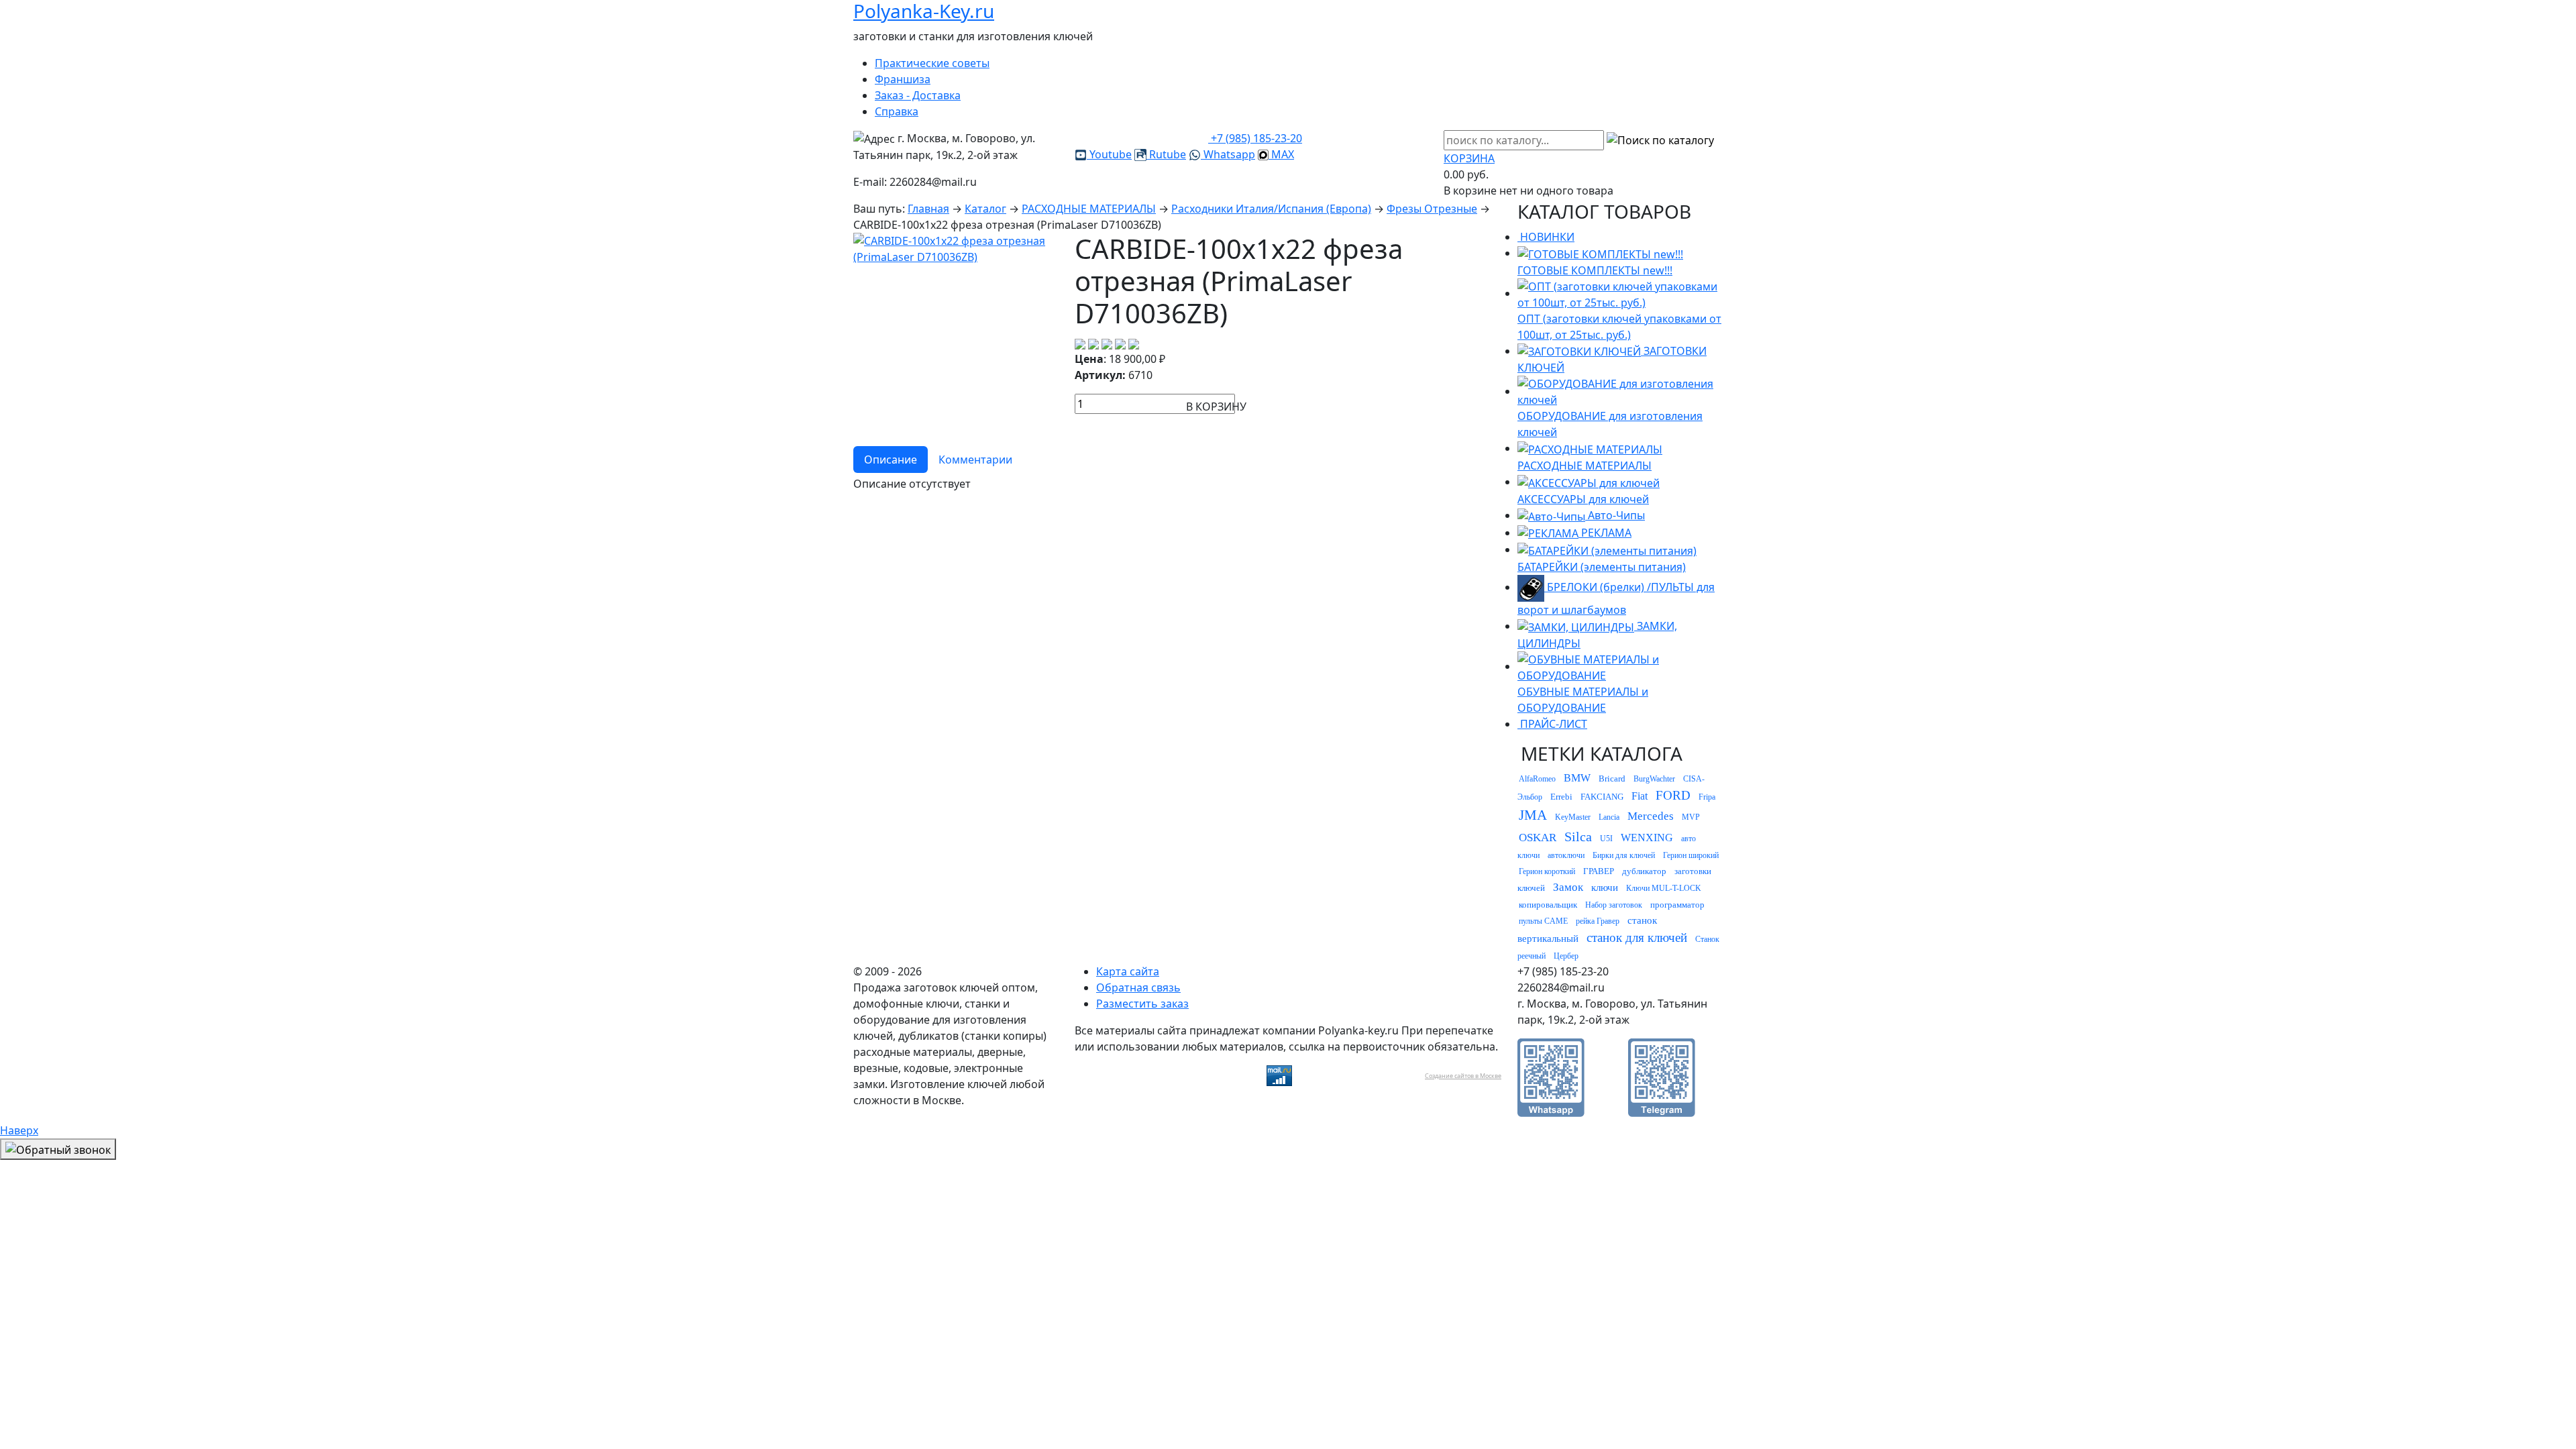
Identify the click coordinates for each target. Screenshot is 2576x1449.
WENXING (1647, 838)
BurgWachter (1654, 779)
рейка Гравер (1598, 921)
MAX (1281, 154)
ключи (1605, 888)
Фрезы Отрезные (1432, 209)
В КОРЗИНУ (1216, 407)
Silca (1578, 837)
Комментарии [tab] (975, 460)
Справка (897, 111)
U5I (1606, 839)
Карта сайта (1128, 971)
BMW (1577, 778)
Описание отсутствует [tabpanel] (912, 484)
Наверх (19, 1130)
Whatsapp (1228, 154)
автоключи (1566, 855)
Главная (928, 209)
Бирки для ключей (1624, 855)
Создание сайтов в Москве (1463, 1076)
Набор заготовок (1614, 905)
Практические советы (932, 63)
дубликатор (1644, 871)
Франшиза (903, 79)
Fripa (1707, 797)
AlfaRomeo (1537, 779)
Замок (1568, 887)
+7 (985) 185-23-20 (1255, 138)
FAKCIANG (1602, 797)
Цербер (1566, 956)
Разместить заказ (1142, 1004)
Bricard (1612, 779)
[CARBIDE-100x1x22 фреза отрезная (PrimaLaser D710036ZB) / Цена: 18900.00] (956, 248)
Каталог (985, 209)
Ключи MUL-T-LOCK (1664, 888)
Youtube (1109, 154)
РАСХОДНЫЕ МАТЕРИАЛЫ (1089, 209)
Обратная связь (1138, 987)
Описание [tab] (891, 460)
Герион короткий (1547, 871)
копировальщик (1548, 905)
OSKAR (1538, 838)
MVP (1691, 817)
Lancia (1609, 817)
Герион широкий (1691, 855)
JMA (1533, 815)
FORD (1673, 795)
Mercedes (1651, 816)
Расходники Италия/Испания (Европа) (1271, 209)
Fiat (1640, 796)
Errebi (1561, 797)
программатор (1677, 905)
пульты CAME (1543, 921)
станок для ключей (1637, 937)
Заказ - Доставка (918, 95)
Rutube (1166, 154)
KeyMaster (1573, 817)
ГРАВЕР (1599, 871)
